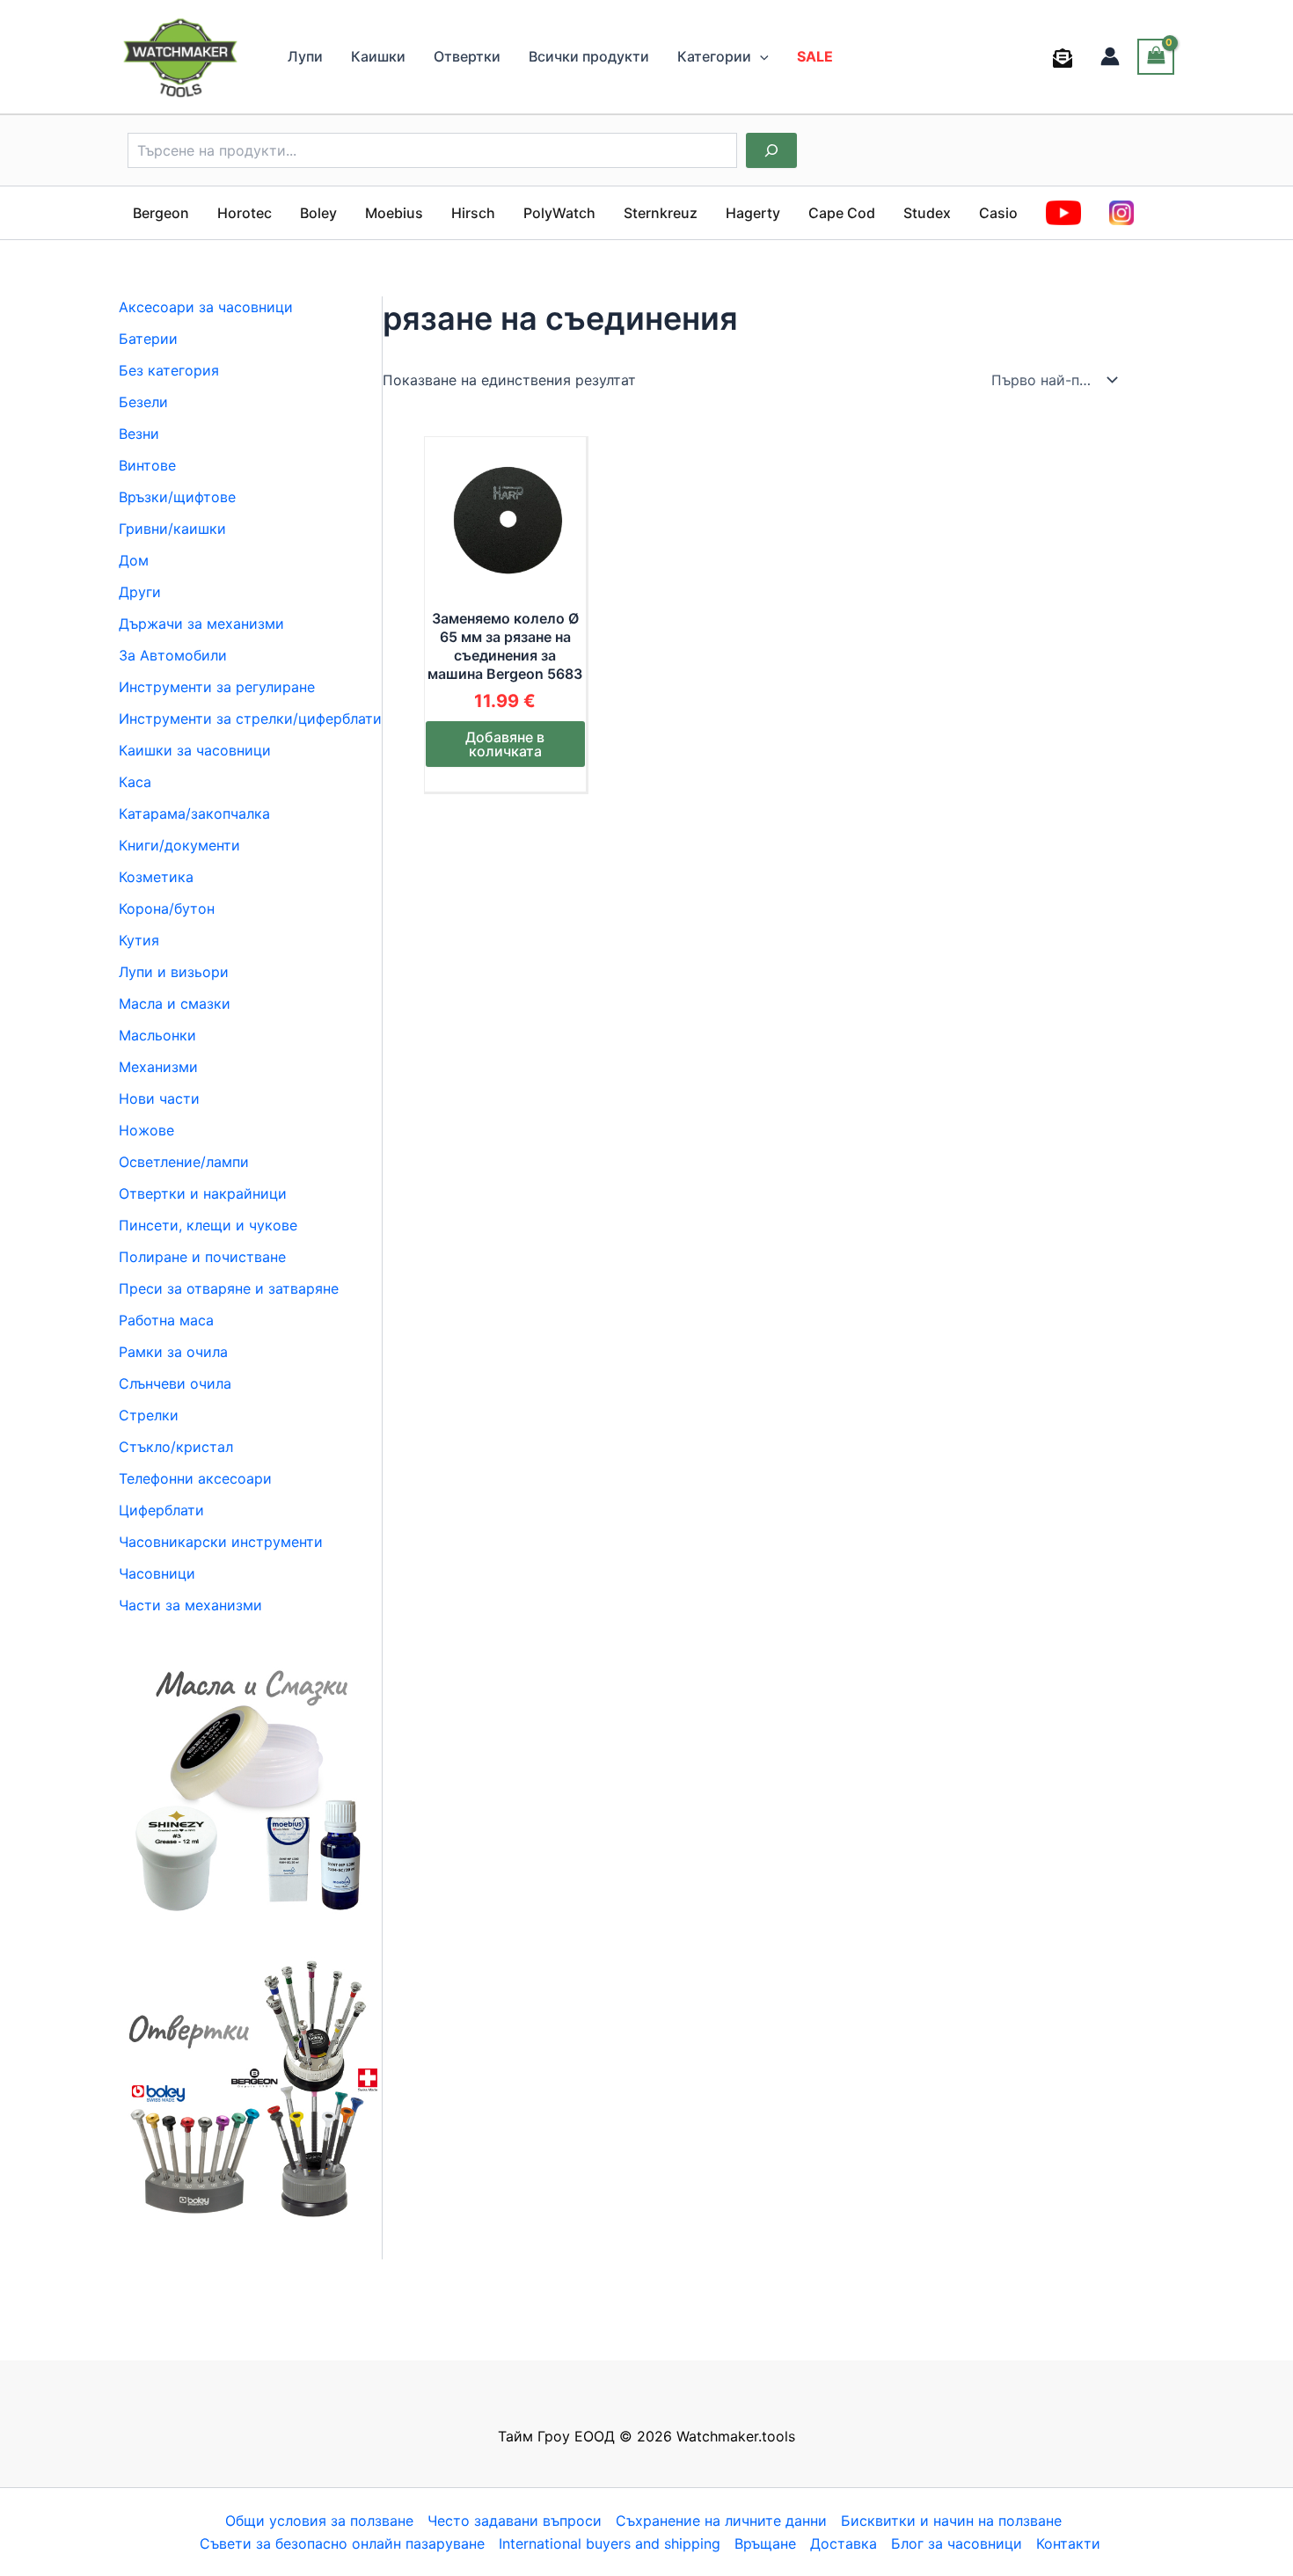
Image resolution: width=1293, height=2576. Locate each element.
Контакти (1068, 2543)
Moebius (394, 213)
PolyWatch (559, 213)
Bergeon (161, 213)
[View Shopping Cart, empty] (1156, 57)
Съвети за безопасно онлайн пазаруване (342, 2543)
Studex (927, 213)
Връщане (765, 2543)
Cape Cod (842, 213)
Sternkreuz (661, 213)
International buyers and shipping (610, 2543)
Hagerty (753, 213)
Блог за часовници (957, 2543)
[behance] (1066, 58)
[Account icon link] (1110, 56)
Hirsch (473, 213)
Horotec (245, 213)
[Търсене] (771, 150)
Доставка (844, 2543)
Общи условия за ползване (319, 2521)
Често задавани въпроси (515, 2521)
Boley (318, 213)
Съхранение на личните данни (721, 2521)
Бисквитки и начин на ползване (951, 2521)
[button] (760, 56)
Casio (998, 213)
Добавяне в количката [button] (505, 744)
